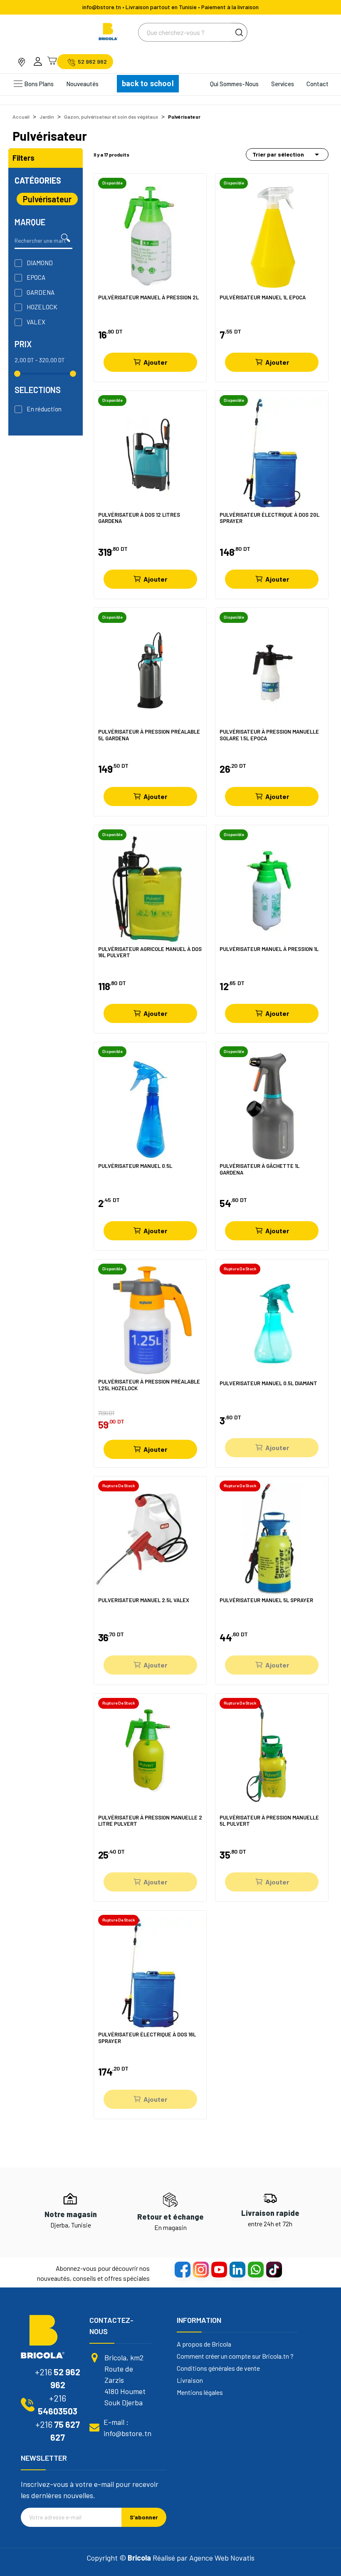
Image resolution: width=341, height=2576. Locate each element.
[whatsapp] (255, 2269)
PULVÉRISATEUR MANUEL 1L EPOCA (263, 297)
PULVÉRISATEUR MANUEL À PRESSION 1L (269, 949)
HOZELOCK (42, 307)
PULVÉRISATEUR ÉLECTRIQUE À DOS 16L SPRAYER (147, 2038)
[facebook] (182, 2269)
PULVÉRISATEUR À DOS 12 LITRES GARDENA (139, 518)
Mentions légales (200, 2392)
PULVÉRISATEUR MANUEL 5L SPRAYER (266, 1600)
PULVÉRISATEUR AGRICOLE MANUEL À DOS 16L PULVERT (150, 952)
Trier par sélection (287, 154)
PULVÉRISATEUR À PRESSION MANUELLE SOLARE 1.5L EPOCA (269, 735)
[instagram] (200, 2269)
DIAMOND (40, 263)
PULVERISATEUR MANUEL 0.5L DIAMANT (268, 1383)
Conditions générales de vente (218, 2368)
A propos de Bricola (204, 2344)
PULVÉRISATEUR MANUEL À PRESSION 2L (148, 297)
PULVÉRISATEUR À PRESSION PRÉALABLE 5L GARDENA (149, 735)
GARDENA (41, 292)
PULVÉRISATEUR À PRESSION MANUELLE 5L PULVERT (269, 1821)
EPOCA (36, 277)
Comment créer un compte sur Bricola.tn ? (235, 2356)
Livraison (190, 2380)
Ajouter (155, 362)
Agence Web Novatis (222, 2558)
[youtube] (219, 2269)
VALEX (36, 322)
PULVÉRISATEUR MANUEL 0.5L (135, 1166)
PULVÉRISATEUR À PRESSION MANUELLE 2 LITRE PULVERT (150, 1821)
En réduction (44, 409)
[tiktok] (274, 2269)
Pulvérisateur (47, 199)
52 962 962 (92, 62)
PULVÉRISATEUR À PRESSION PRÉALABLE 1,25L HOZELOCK (149, 1385)
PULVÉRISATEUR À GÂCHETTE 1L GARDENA (259, 1169)
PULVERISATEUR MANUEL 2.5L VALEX (144, 1600)
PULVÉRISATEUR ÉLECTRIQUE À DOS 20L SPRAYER (269, 518)
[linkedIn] (237, 2269)
